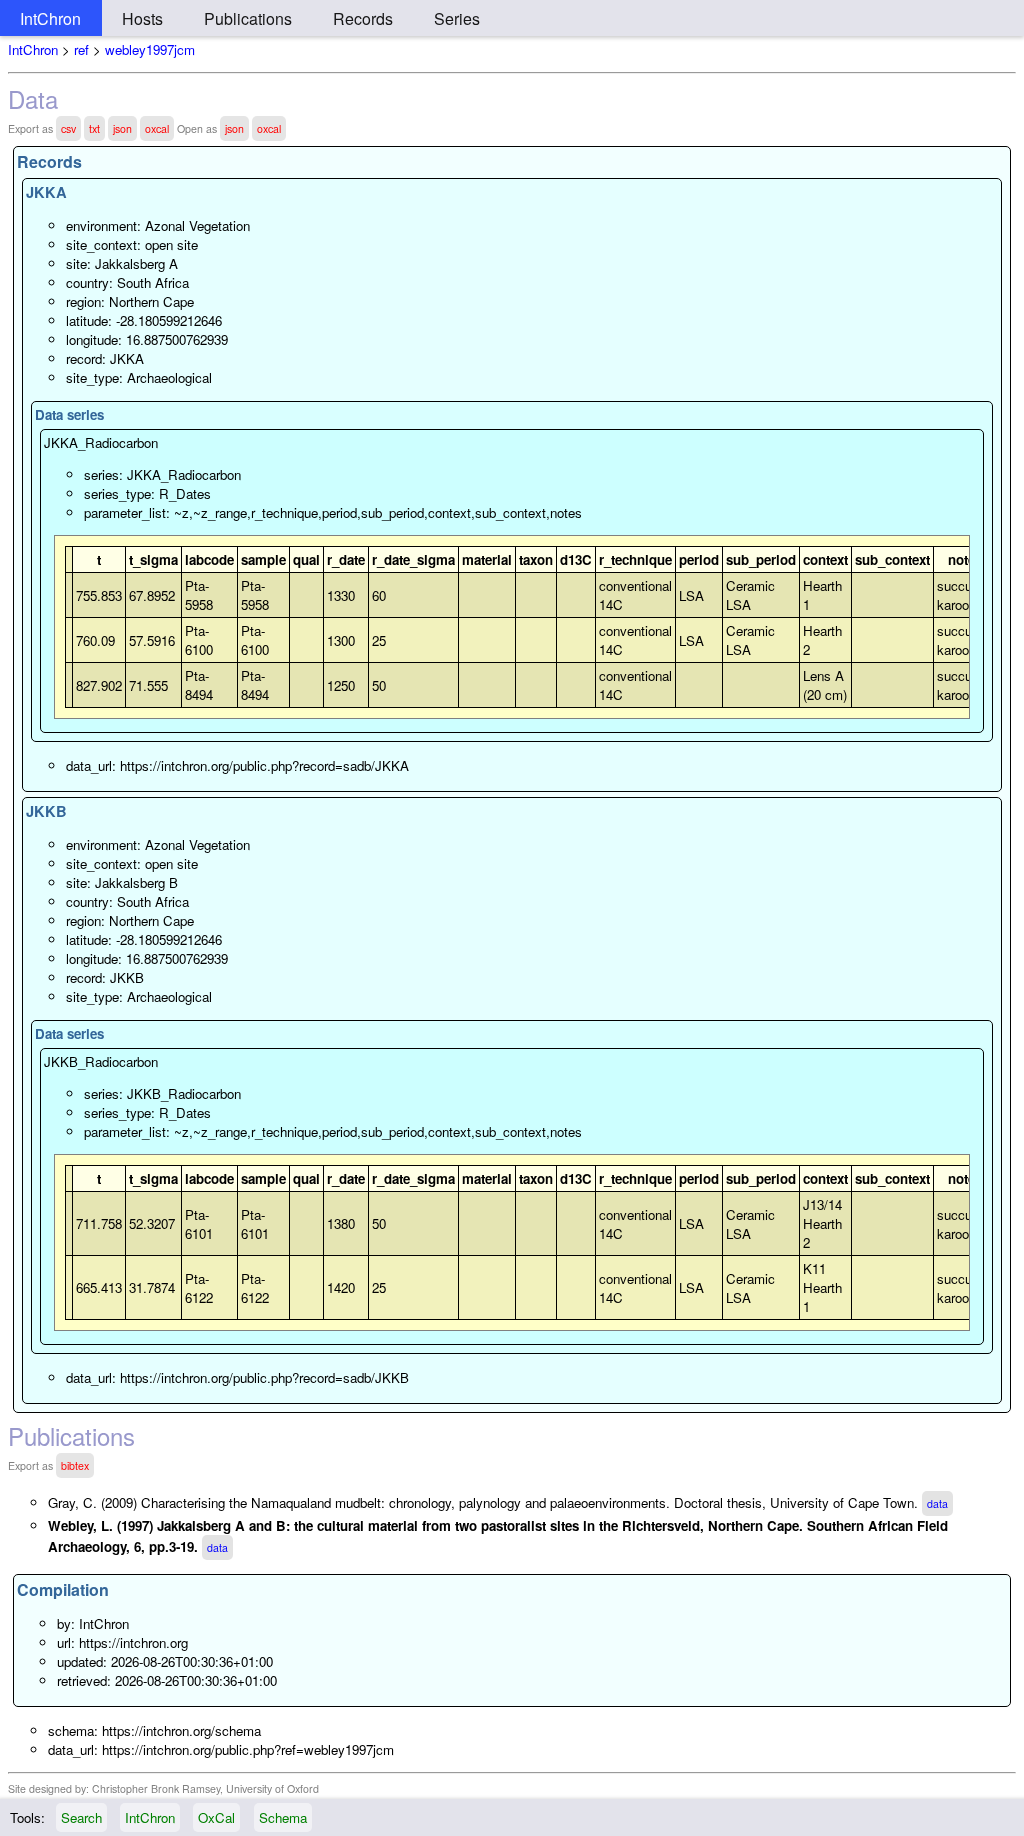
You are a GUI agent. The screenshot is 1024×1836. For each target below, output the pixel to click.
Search (81, 1817)
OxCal (216, 1817)
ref (81, 49)
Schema (283, 1817)
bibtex (75, 1465)
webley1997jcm (150, 49)
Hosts (142, 18)
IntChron (50, 18)
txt (94, 128)
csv (68, 128)
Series (457, 18)
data (937, 1503)
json (122, 128)
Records (363, 18)
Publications (248, 18)
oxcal (157, 128)
